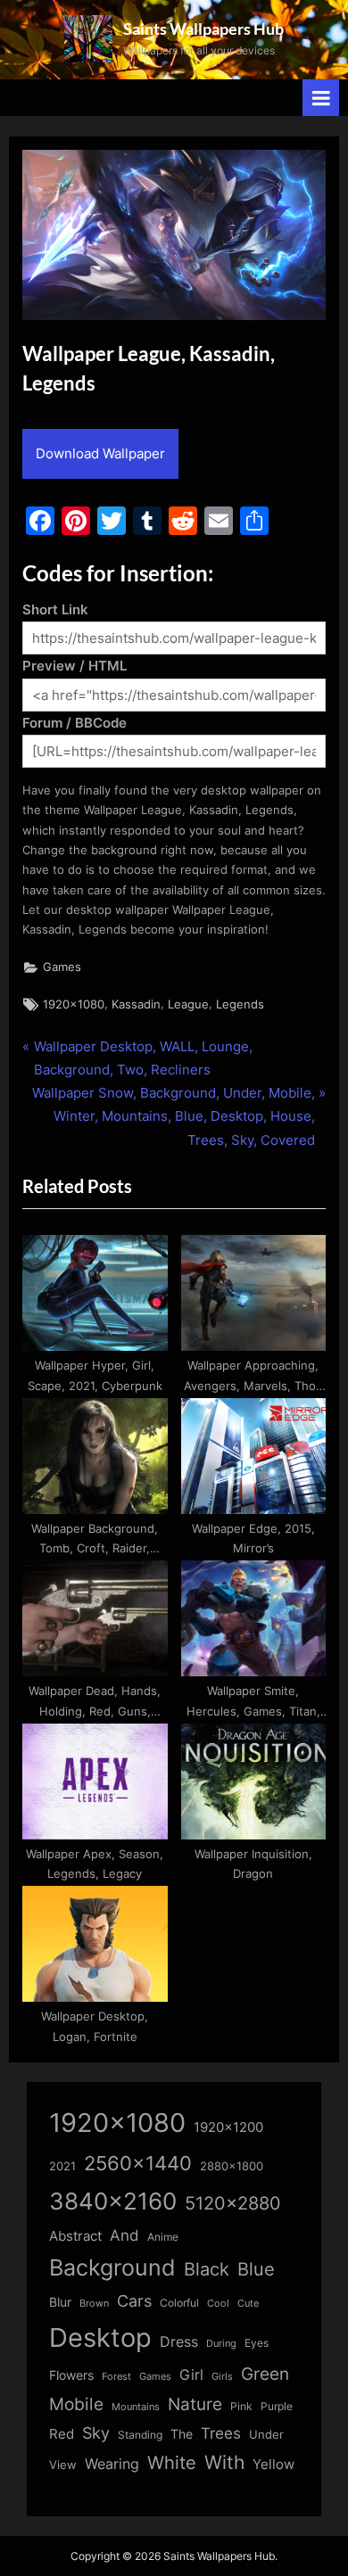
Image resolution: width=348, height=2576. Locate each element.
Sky (96, 2433)
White (172, 2462)
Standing (140, 2435)
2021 (62, 2166)
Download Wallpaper (100, 453)
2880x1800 (232, 2166)
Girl (191, 2375)
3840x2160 (113, 2201)
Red (62, 2434)
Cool (218, 2304)
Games (62, 967)
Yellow (273, 2465)
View (63, 2465)
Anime (163, 2237)
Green (265, 2374)
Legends (240, 1004)
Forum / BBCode (75, 723)
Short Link (55, 609)
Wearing (112, 2464)
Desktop (100, 2337)
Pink (241, 2406)
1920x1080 (74, 1004)
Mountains (136, 2407)
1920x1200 (228, 2127)
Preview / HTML (75, 666)
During (221, 2343)
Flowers (71, 2375)
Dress (179, 2342)
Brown (94, 2303)
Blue (256, 2269)
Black (207, 2269)
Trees (221, 2433)
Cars (134, 2301)
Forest (116, 2376)
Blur (60, 2302)
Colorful (179, 2303)
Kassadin (136, 1004)
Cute (248, 2304)
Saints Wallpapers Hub (203, 29)
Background (112, 2267)
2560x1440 (138, 2163)
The (182, 2434)
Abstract (75, 2236)
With (224, 2462)
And (124, 2235)
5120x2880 (233, 2203)
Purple (277, 2407)
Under (266, 2434)
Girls (222, 2376)
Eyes (257, 2343)
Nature (195, 2404)
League (188, 1004)
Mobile (76, 2404)
